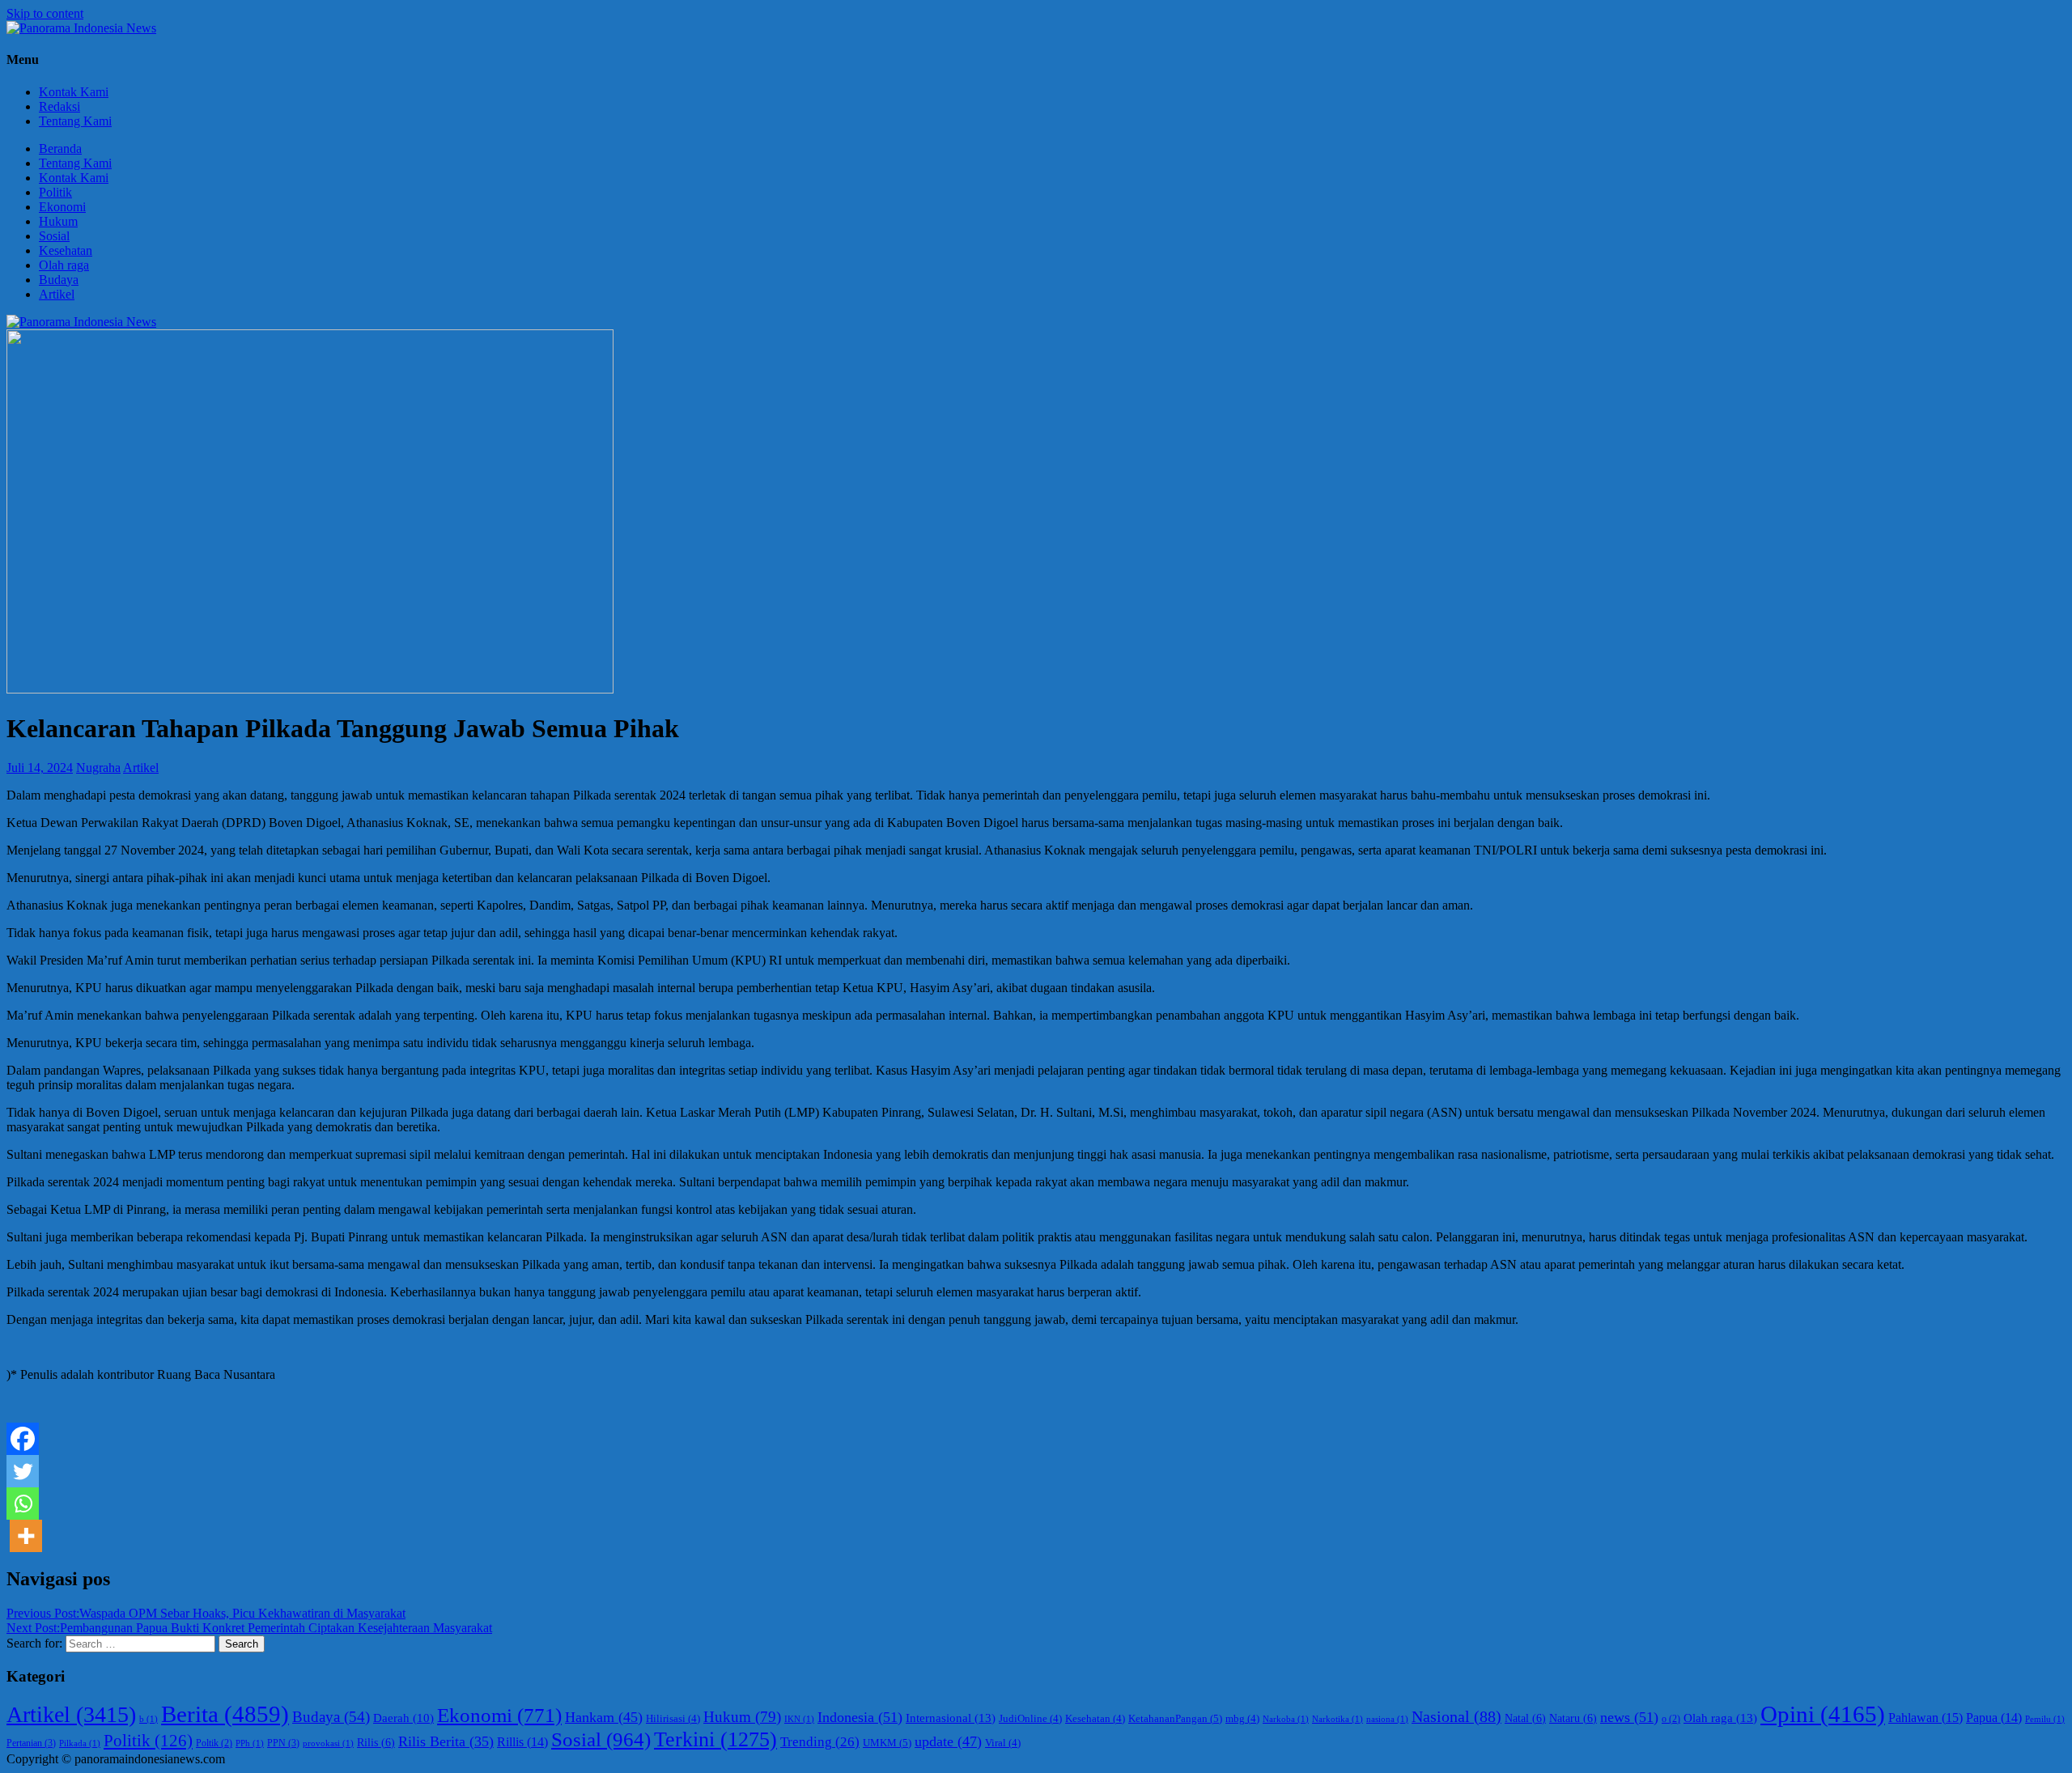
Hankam (604, 1717)
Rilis (376, 1743)
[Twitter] (23, 1471)
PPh (250, 1743)
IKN (799, 1719)
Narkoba (1286, 1719)
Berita (225, 1714)
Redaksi (59, 106)
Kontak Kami (74, 92)
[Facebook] (23, 1439)
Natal (1525, 1718)
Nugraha (98, 768)
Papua (1994, 1718)
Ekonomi (62, 207)
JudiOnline (1030, 1719)
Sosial (54, 236)
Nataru (1573, 1718)
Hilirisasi (673, 1719)
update (948, 1741)
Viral (1003, 1743)
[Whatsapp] (23, 1504)
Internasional (951, 1718)
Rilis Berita (446, 1741)
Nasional (1456, 1716)
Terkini (715, 1739)
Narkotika (1337, 1719)
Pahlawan (1926, 1718)
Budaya (59, 280)
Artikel (57, 294)
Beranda (60, 148)
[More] (26, 1536)
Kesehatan (66, 250)
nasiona (1387, 1719)
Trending (820, 1742)
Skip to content (45, 13)
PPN (283, 1743)
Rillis (522, 1742)
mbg (1242, 1719)
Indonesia (860, 1717)
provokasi (328, 1743)
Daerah (403, 1718)
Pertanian (31, 1743)
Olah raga (64, 265)
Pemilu (2045, 1719)
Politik (55, 192)
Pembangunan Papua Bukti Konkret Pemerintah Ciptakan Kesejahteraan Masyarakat (249, 1628)
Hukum (58, 221)
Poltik (214, 1743)
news (1629, 1717)
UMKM (887, 1743)
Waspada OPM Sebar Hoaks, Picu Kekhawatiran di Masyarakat (206, 1613)
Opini (1823, 1714)
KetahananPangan (1175, 1718)
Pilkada (80, 1743)
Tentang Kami (75, 121)
